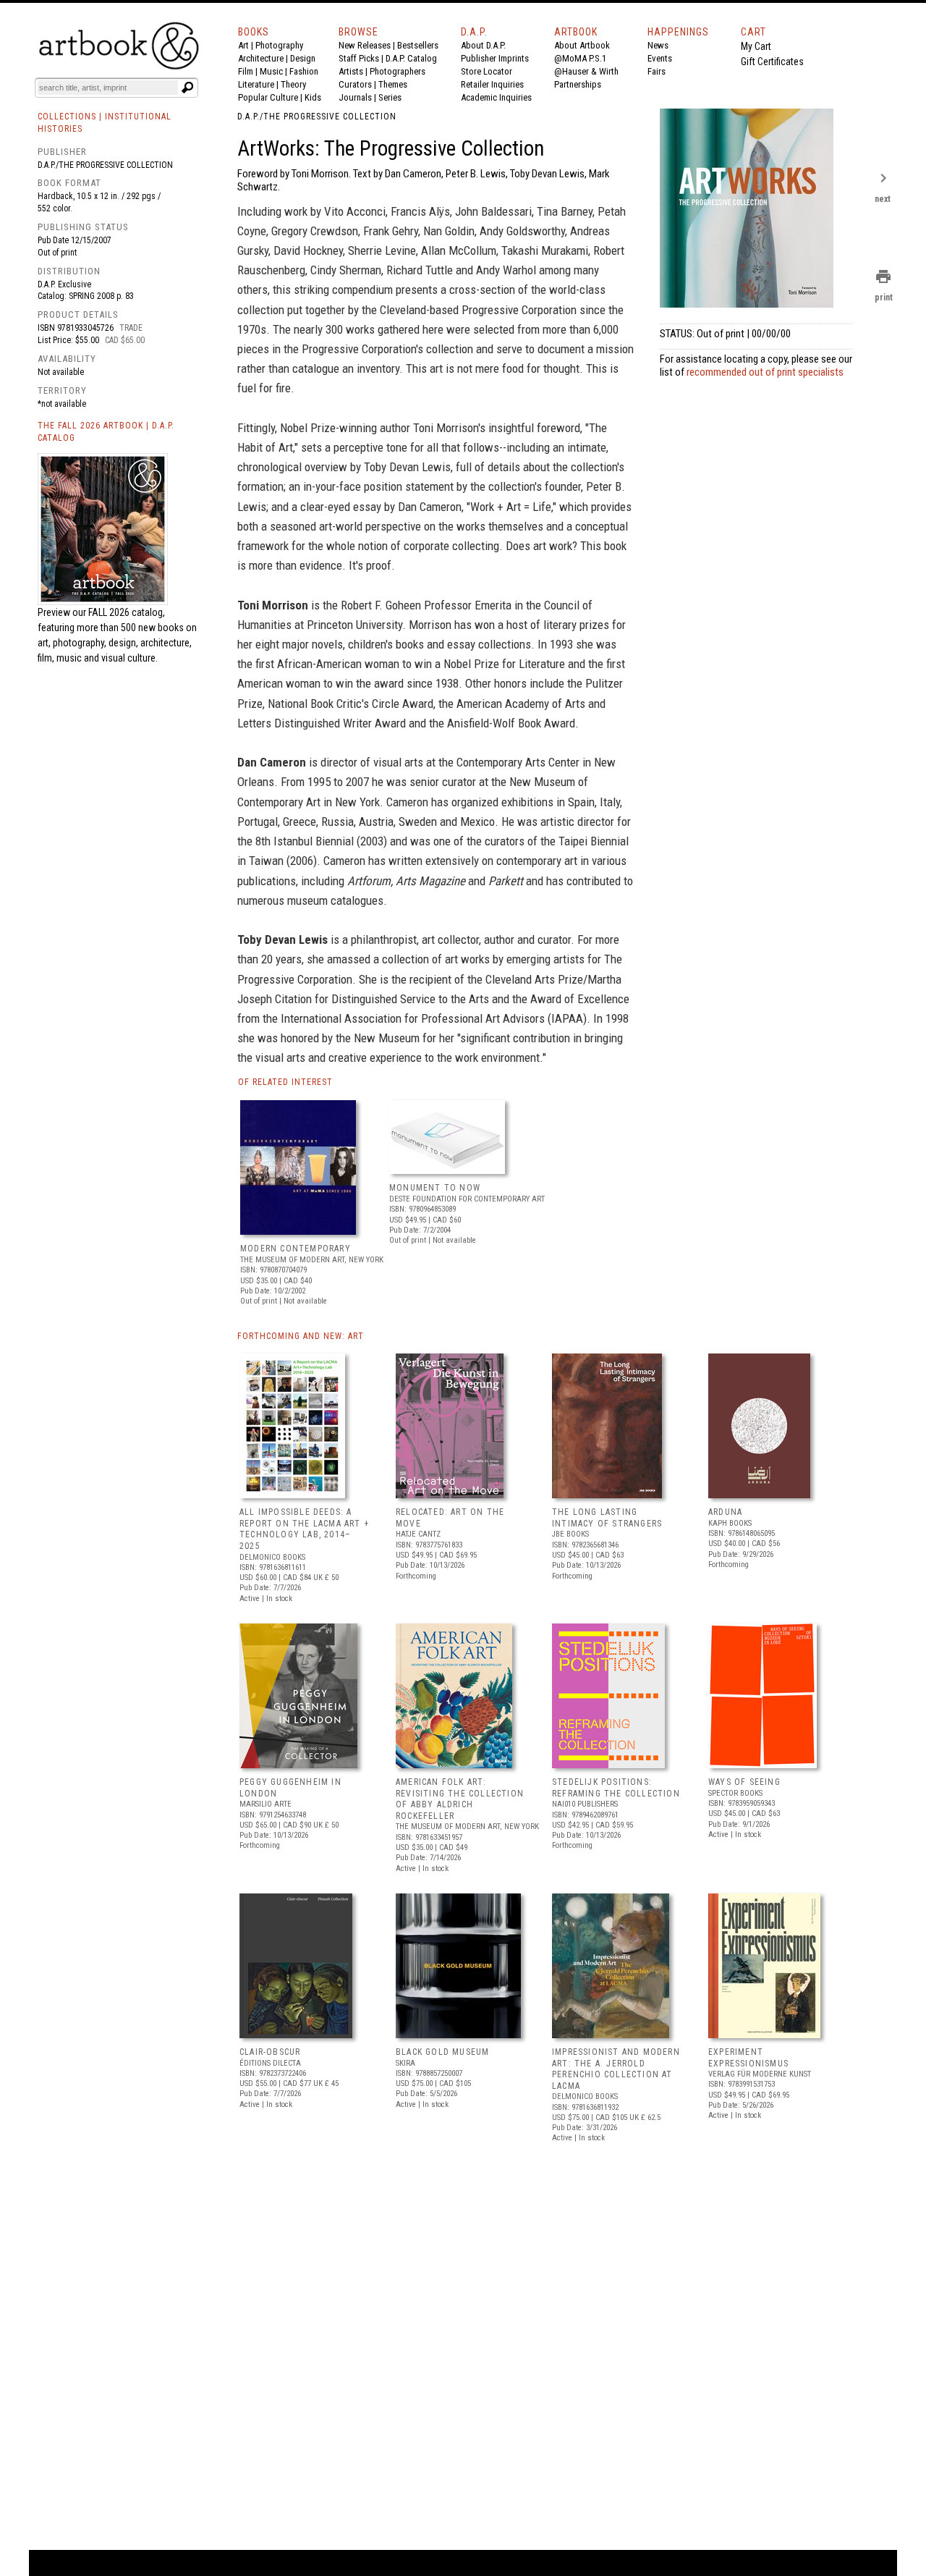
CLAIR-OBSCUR (270, 2052)
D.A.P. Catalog (411, 58)
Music (271, 71)
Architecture (261, 58)
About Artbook (582, 45)
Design (303, 58)
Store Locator (487, 71)
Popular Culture (268, 97)
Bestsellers (418, 45)
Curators (355, 84)
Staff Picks (359, 58)
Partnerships (578, 84)
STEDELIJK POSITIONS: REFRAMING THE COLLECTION (616, 1788)
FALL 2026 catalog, (127, 612)
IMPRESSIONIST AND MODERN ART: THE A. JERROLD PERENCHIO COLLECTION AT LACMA (616, 2069)
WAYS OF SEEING (744, 1782)
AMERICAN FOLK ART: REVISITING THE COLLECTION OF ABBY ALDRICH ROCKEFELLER (460, 1799)
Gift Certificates (772, 62)
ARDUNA (725, 1512)
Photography (279, 45)
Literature (256, 84)
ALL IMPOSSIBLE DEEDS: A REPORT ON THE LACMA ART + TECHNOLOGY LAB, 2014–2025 (304, 1529)
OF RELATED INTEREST (285, 1082)
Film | (249, 71)
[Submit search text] (187, 88)
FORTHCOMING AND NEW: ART (301, 1336)
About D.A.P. (483, 45)
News (658, 45)
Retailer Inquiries (492, 84)
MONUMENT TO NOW (435, 1188)
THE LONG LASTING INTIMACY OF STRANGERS (607, 1518)
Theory (293, 84)
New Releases (365, 45)
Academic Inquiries (496, 97)
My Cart (756, 46)
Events (660, 58)
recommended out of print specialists (765, 372)
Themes (393, 84)
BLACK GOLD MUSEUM (442, 2052)
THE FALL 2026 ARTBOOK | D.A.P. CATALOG (106, 432)
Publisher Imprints (495, 58)
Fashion (304, 71)
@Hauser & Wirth (586, 71)
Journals (355, 97)
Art (243, 45)
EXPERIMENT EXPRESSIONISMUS (748, 2058)
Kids (313, 97)
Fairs (657, 71)
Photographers (398, 71)
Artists (351, 71)
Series (390, 97)
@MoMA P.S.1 (580, 58)
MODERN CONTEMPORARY (296, 1249)
